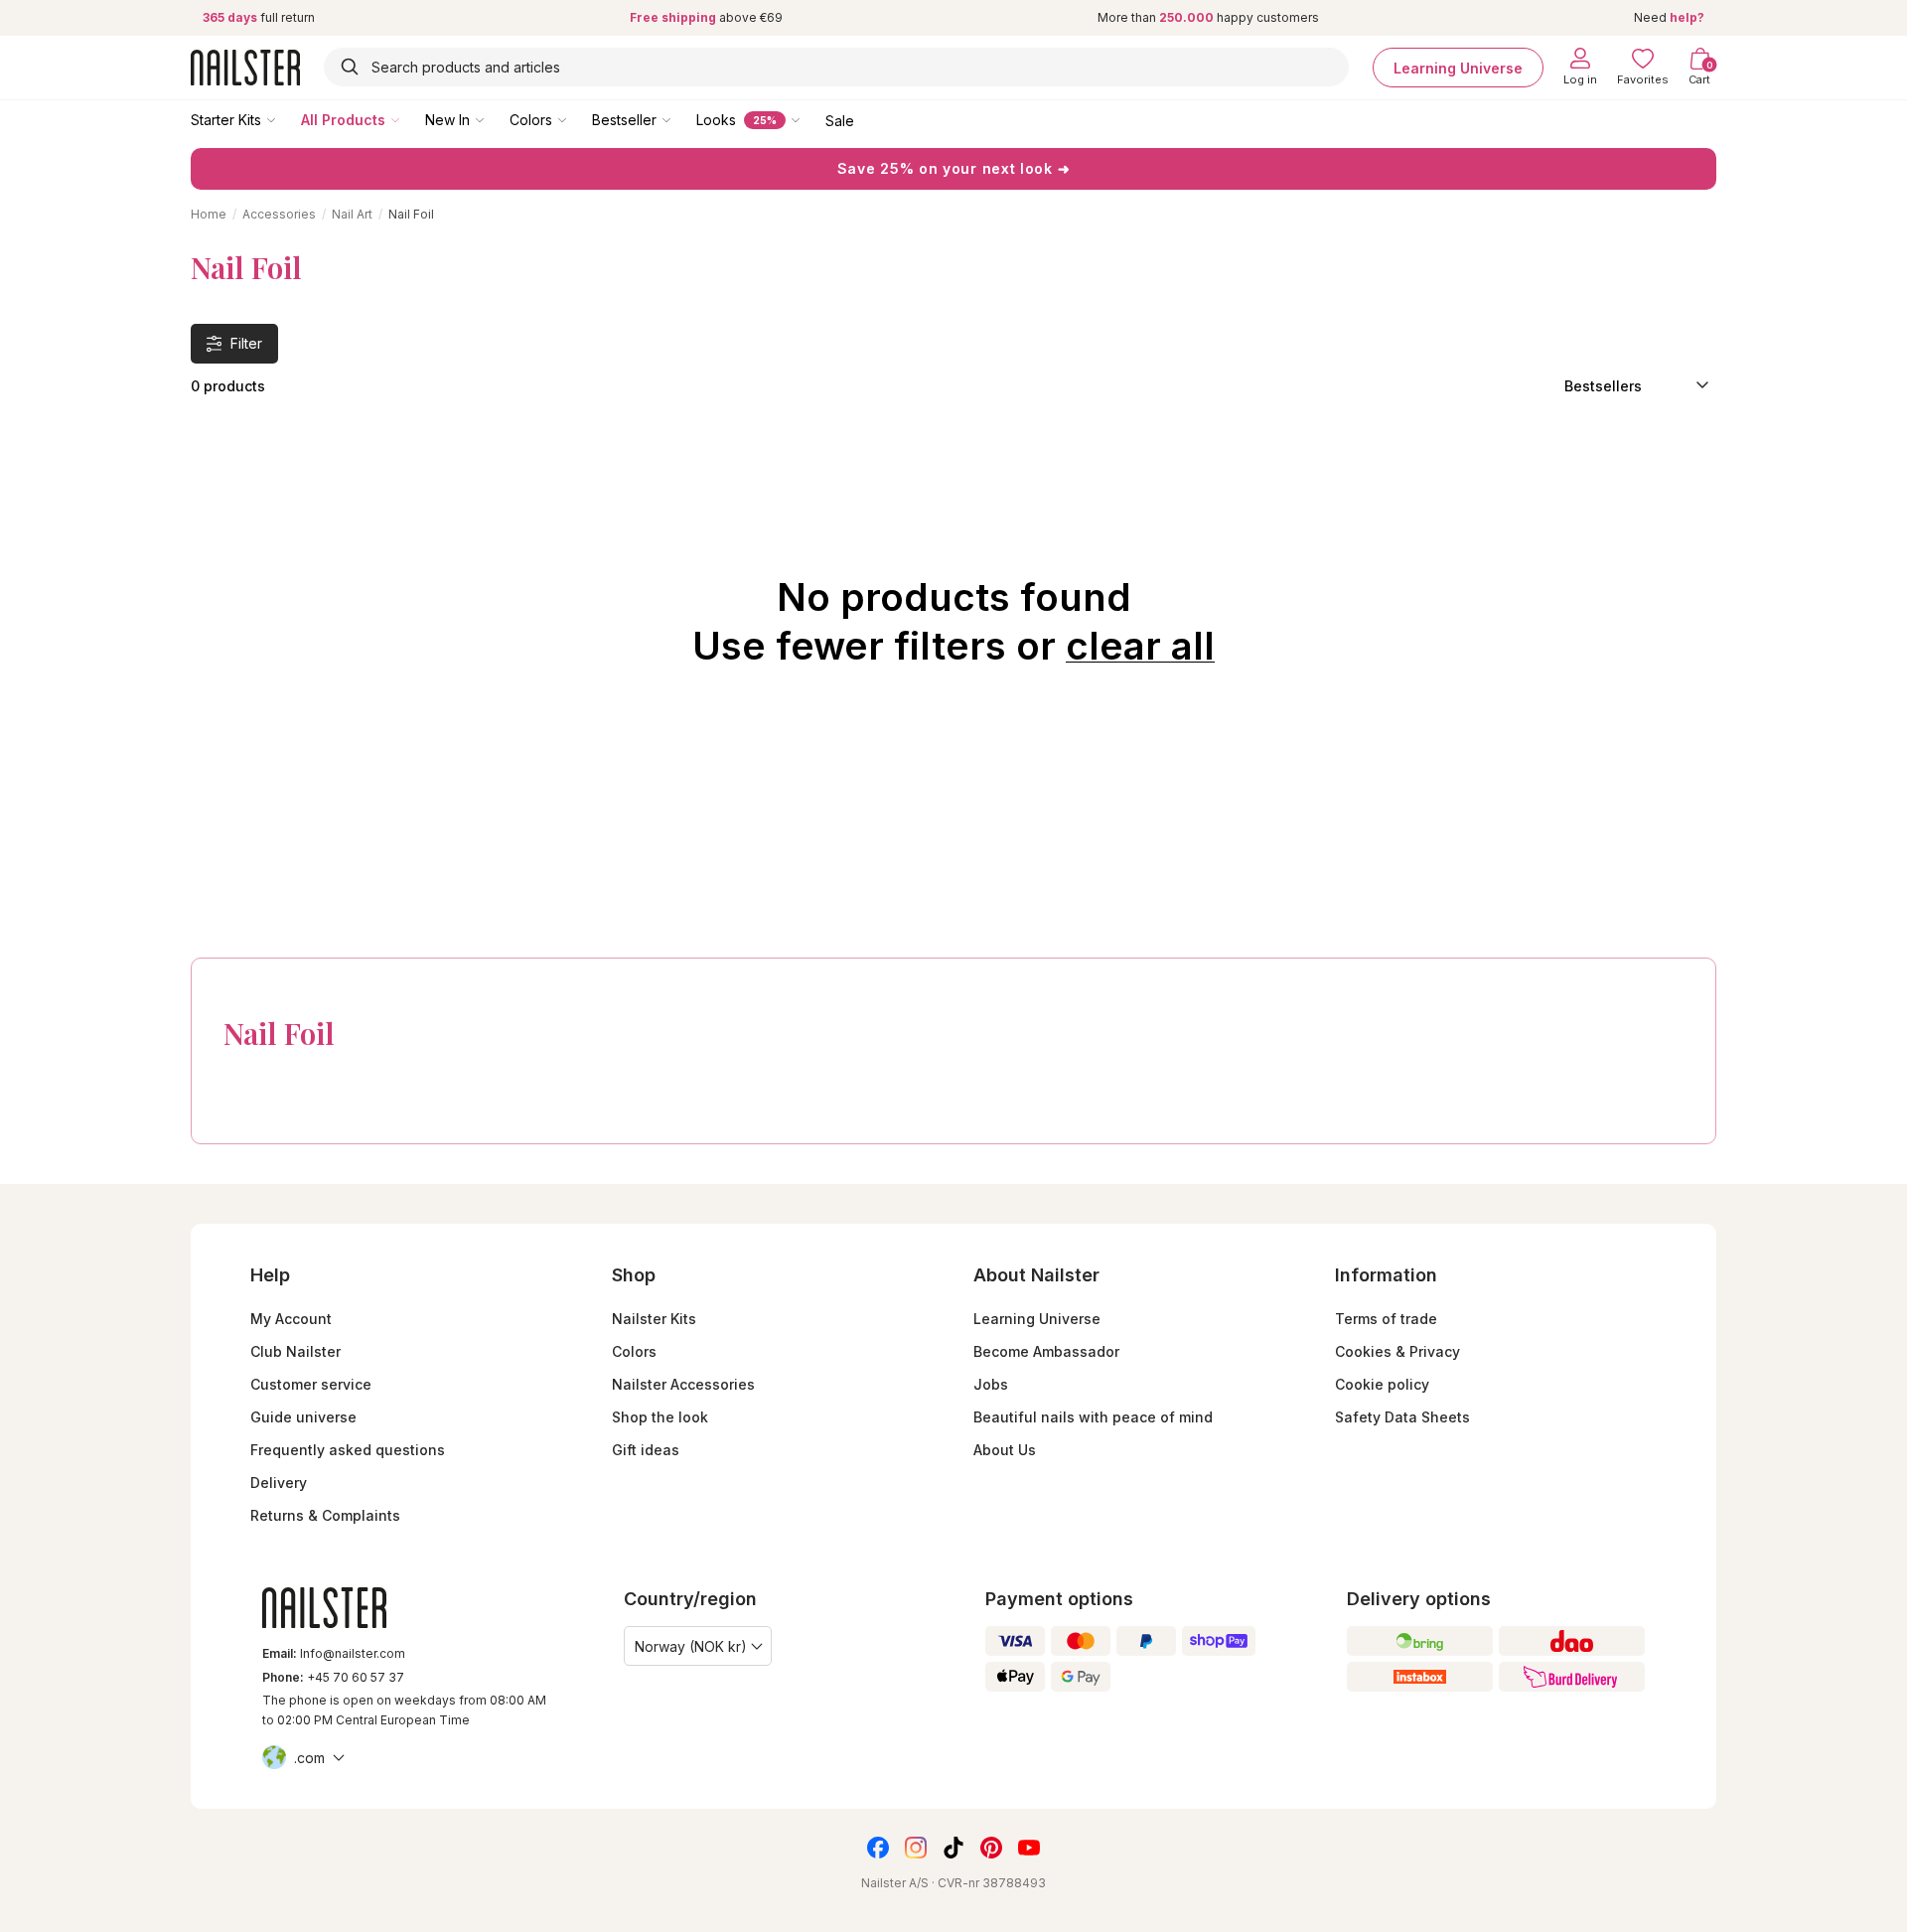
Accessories (279, 214)
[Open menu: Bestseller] (680, 119)
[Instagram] (916, 1848)
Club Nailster (295, 1351)
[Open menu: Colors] (576, 119)
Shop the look (660, 1417)
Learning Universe (1458, 67)
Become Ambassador (1046, 1351)
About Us (1005, 1450)
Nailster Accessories (683, 1384)
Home (209, 214)
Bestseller (624, 120)
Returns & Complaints (325, 1515)
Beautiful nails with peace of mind (1093, 1417)
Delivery (279, 1483)
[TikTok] (953, 1848)
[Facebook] (878, 1848)
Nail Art (352, 214)
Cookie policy (1382, 1384)
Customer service (311, 1384)
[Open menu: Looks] (809, 119)
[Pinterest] (991, 1848)
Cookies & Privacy (1397, 1351)
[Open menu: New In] (494, 119)
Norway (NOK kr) (691, 1646)
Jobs (991, 1384)
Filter (246, 343)
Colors (531, 120)
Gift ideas (646, 1450)
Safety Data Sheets (1402, 1417)
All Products (343, 120)
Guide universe (303, 1417)
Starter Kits (226, 120)
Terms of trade (1386, 1319)
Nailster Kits (654, 1319)
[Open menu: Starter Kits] (285, 119)
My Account (291, 1319)
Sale (840, 120)
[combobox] (836, 67)
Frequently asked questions (348, 1450)
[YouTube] (1029, 1848)
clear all (1140, 646)
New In (447, 120)
